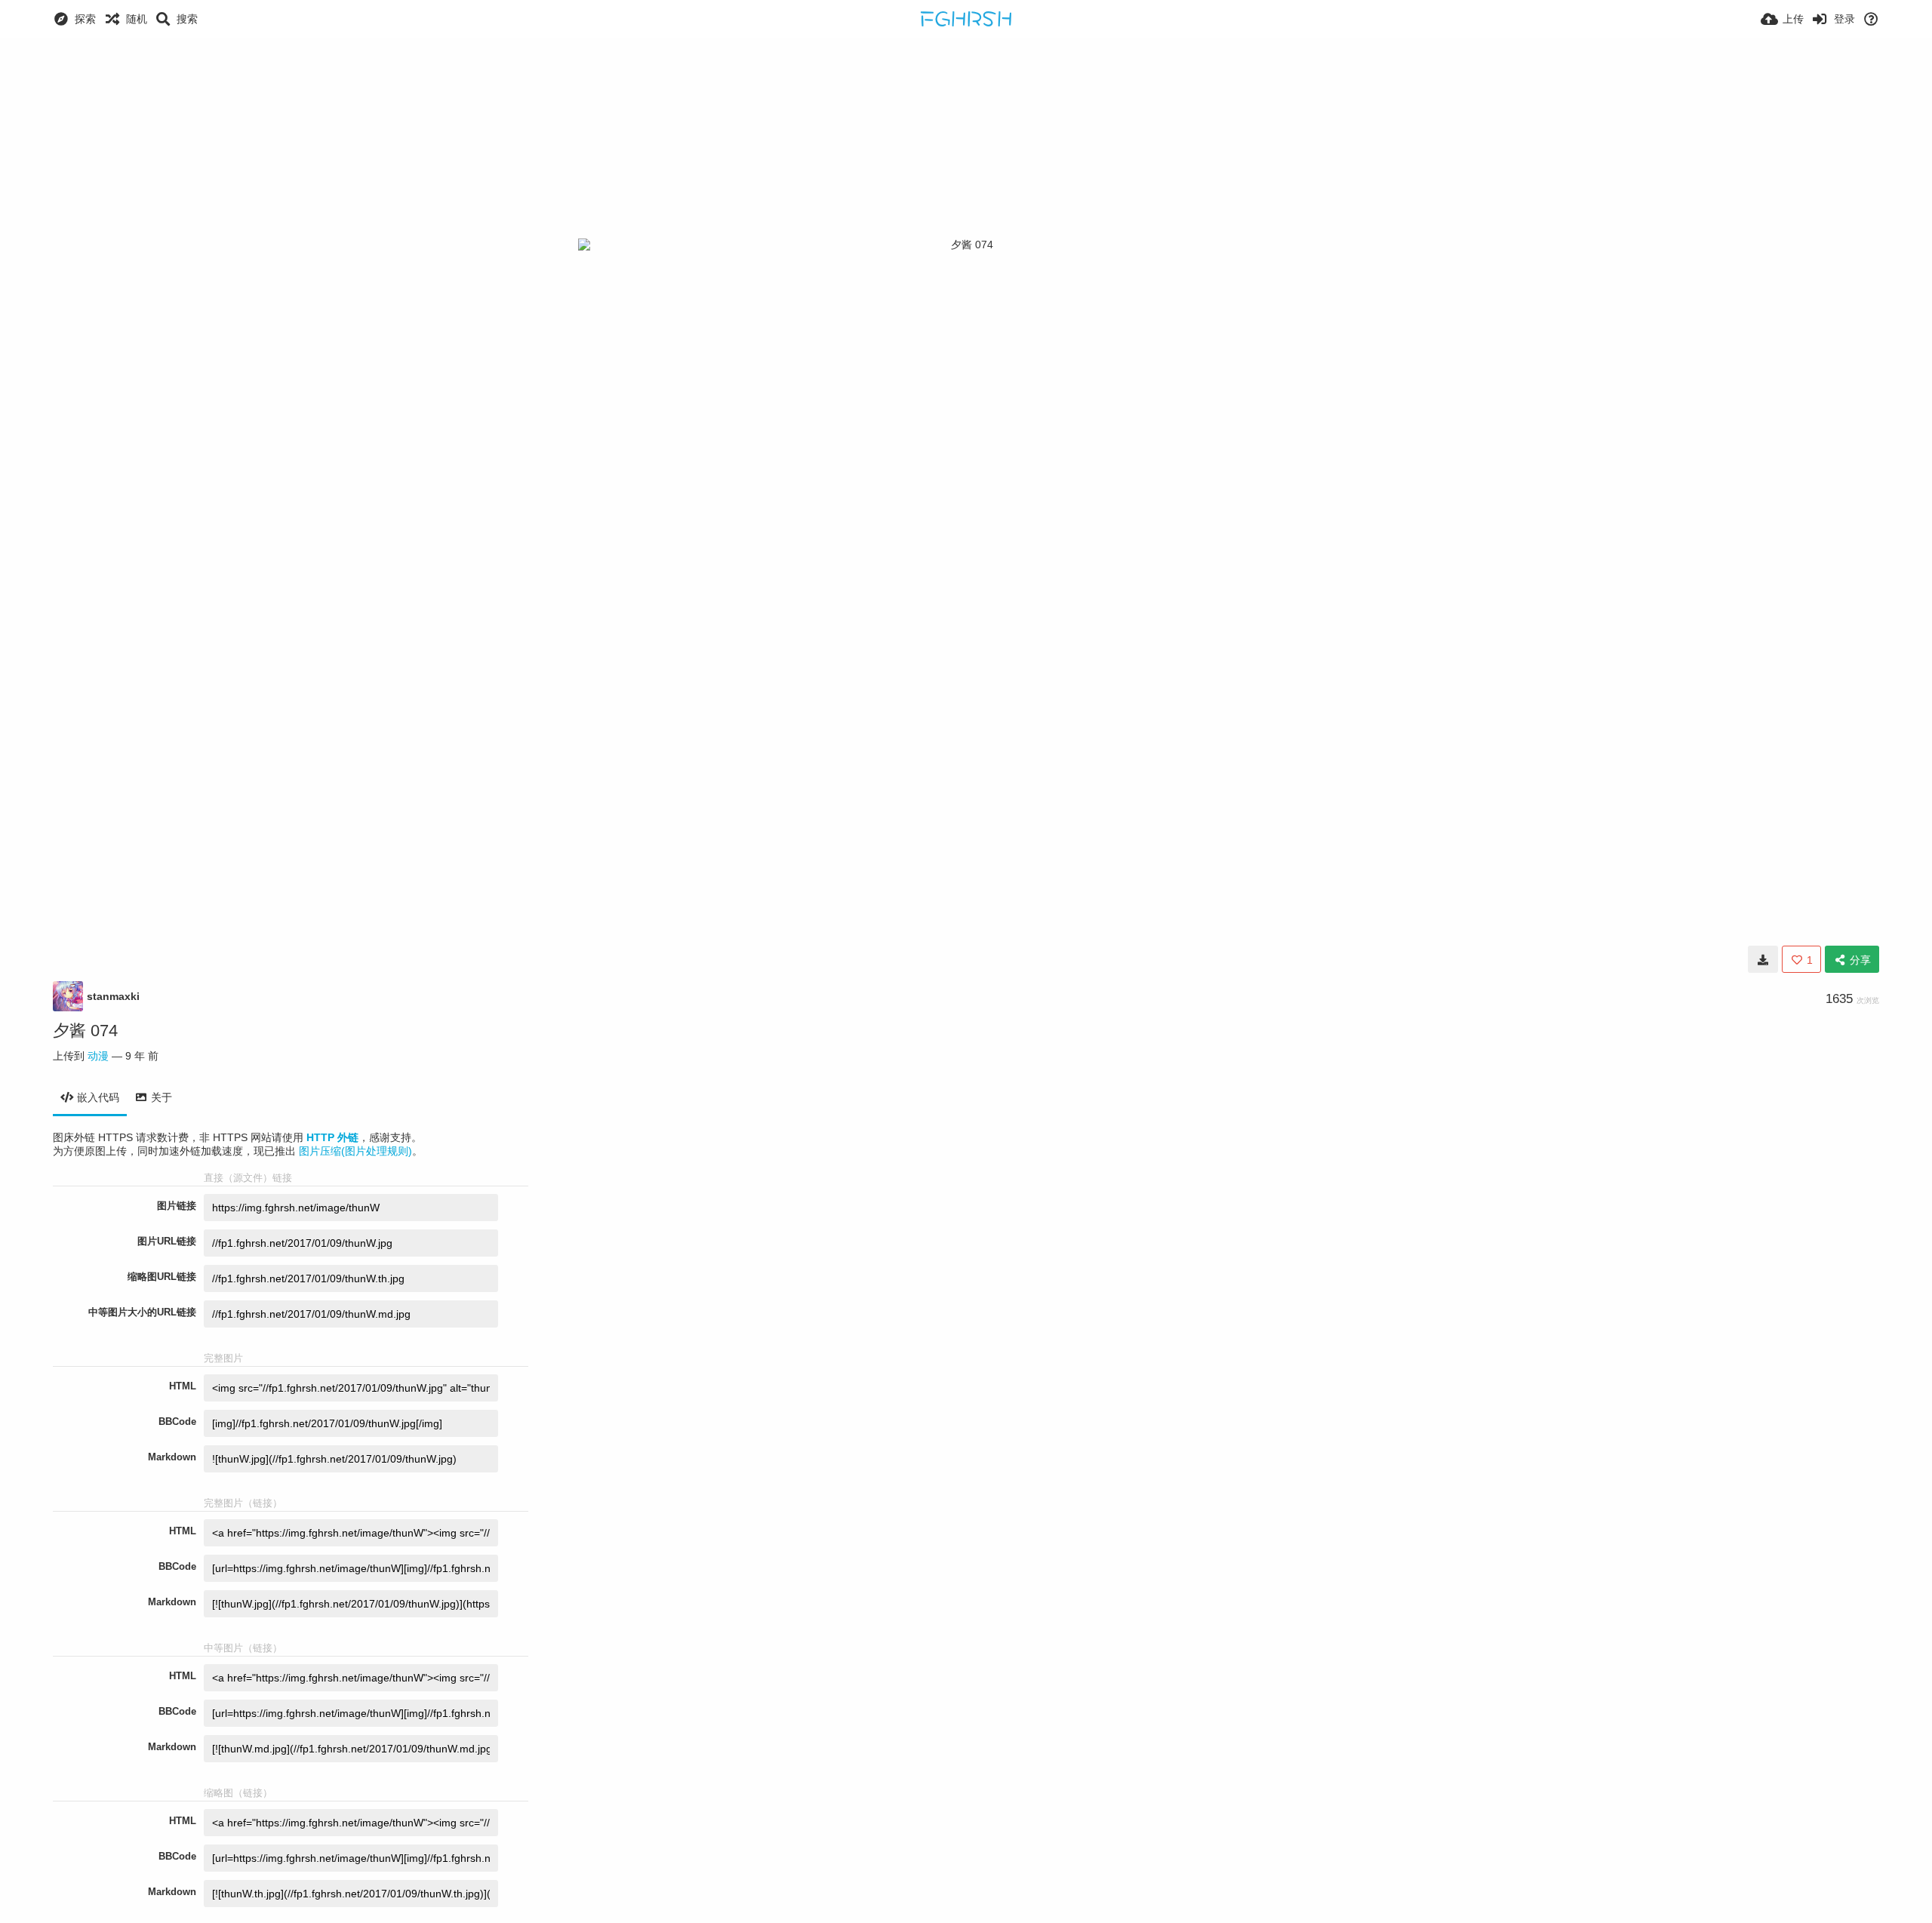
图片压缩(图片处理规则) (355, 1151)
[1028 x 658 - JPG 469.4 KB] (1763, 959)
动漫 (98, 1056)
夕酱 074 (85, 1031)
